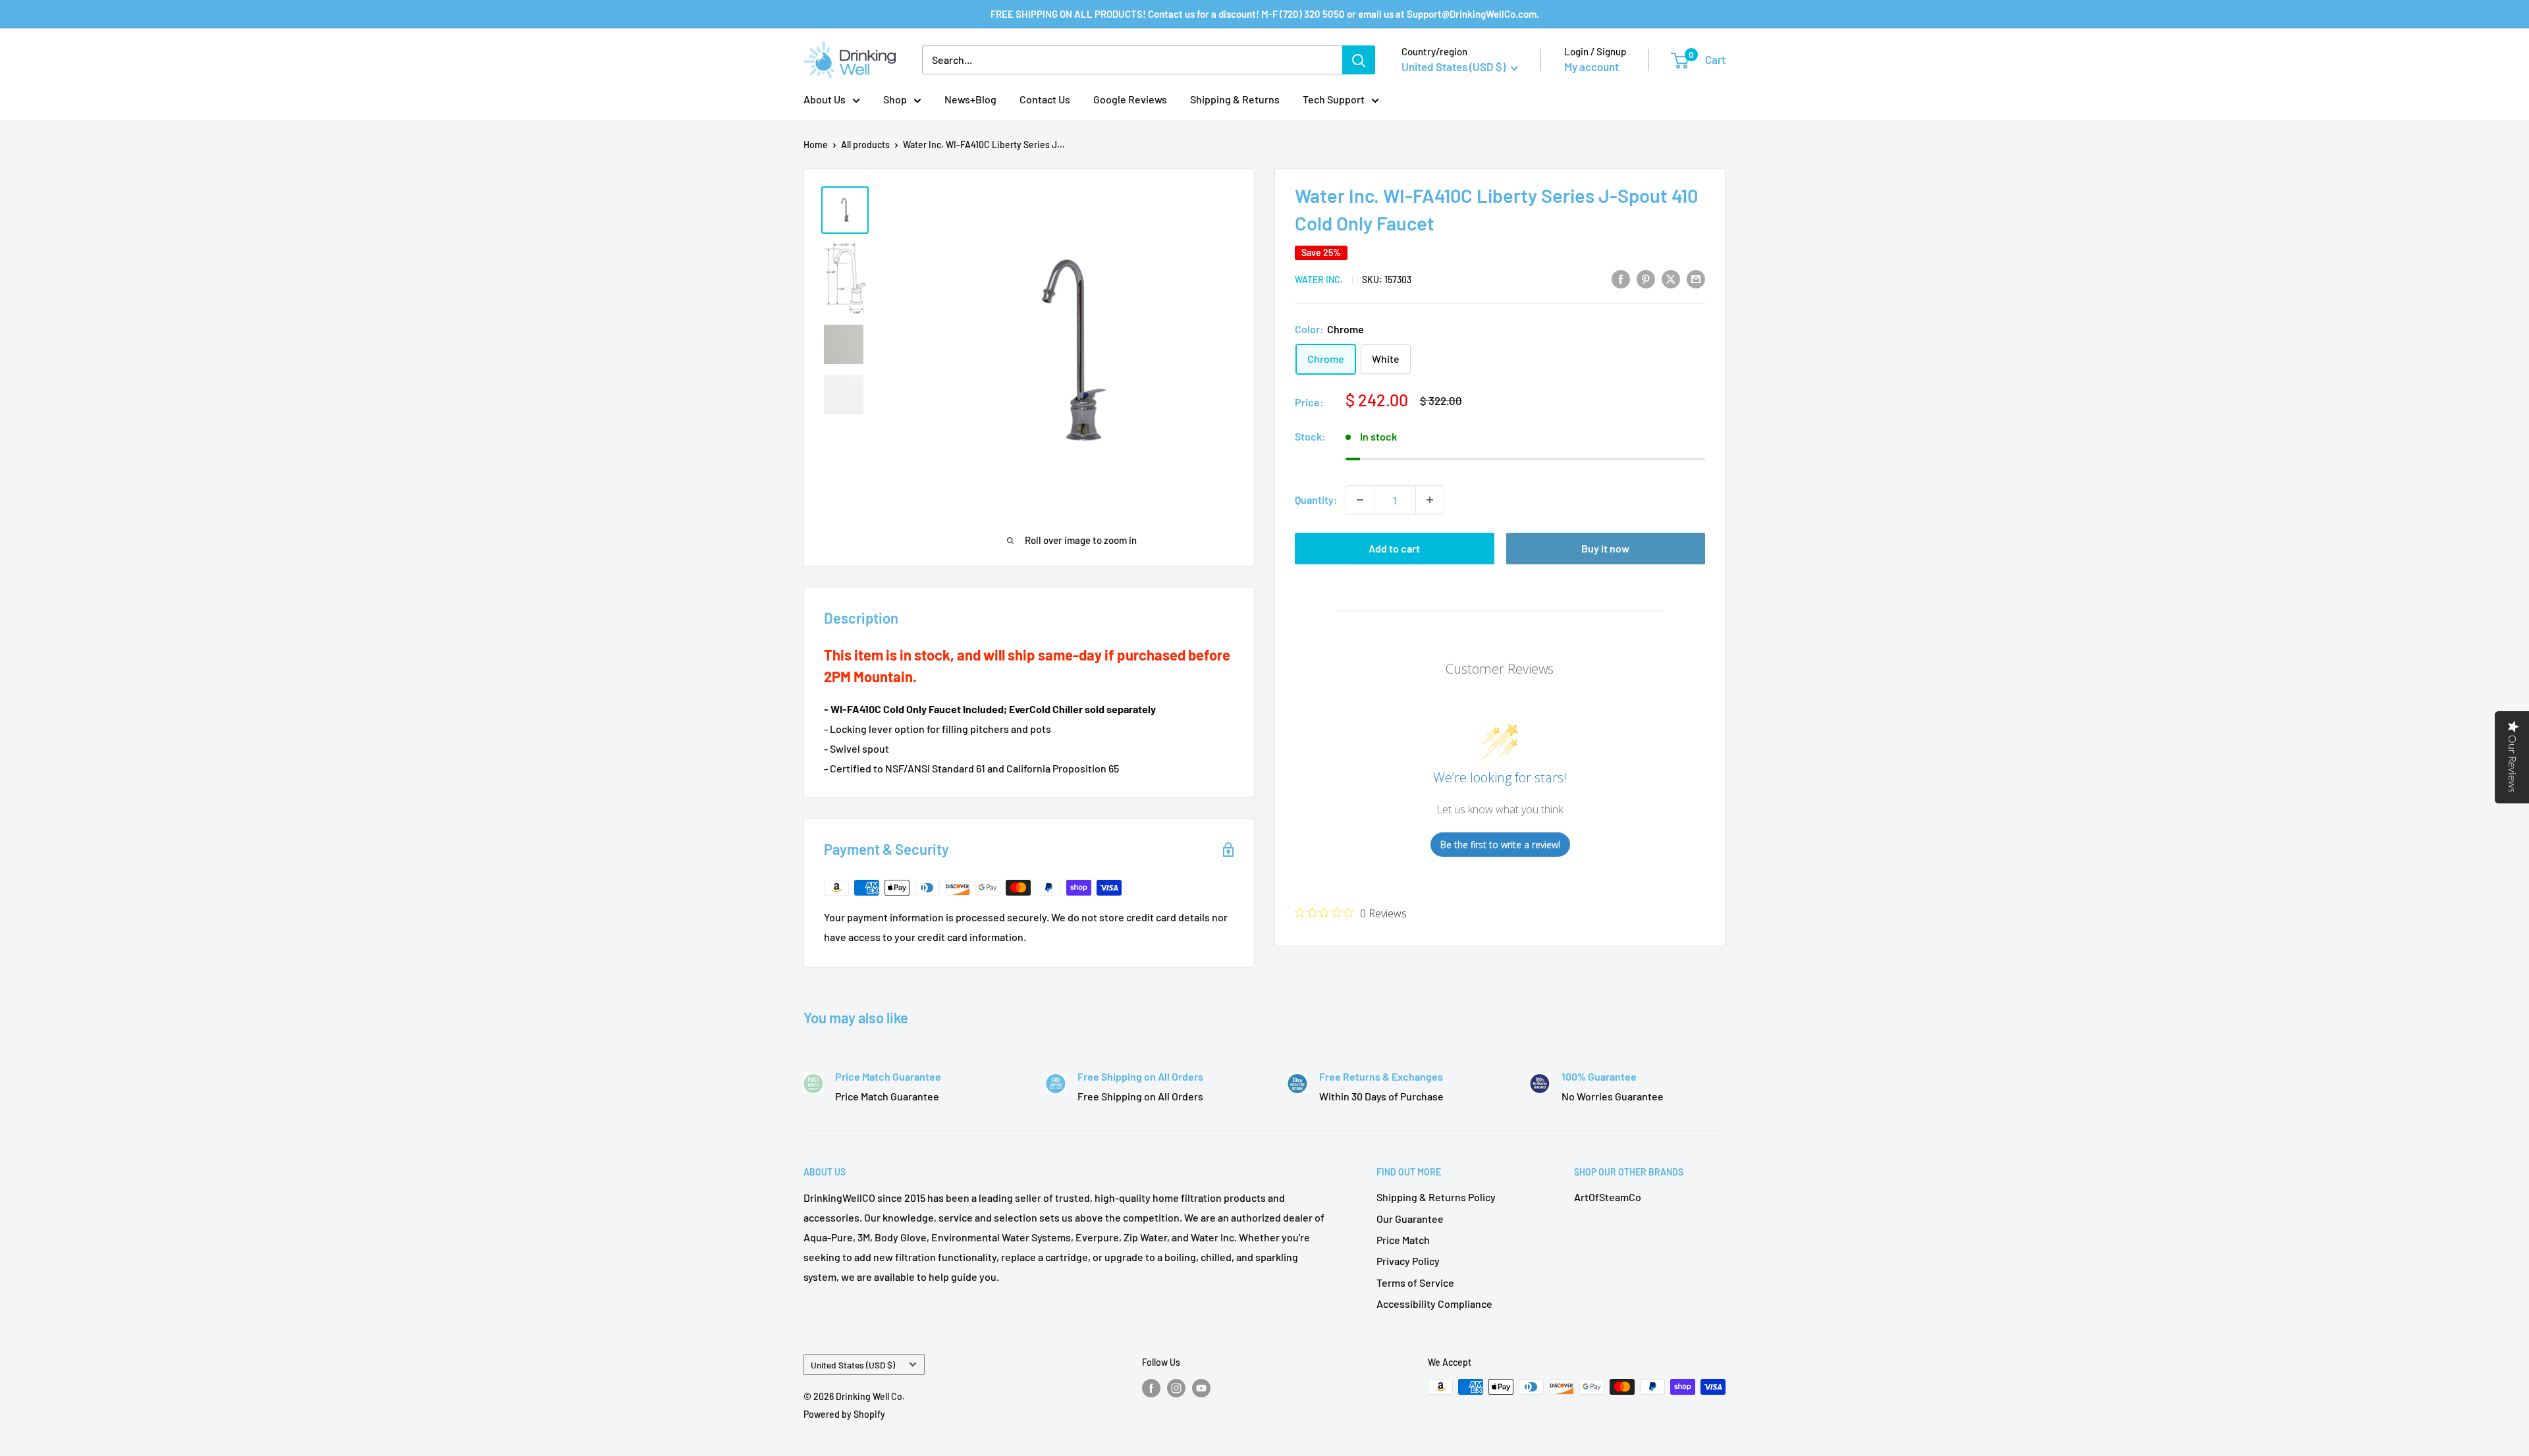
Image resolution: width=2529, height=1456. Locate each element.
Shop (895, 99)
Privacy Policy (1408, 1261)
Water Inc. (1319, 280)
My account (1591, 67)
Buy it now (1605, 548)
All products (865, 145)
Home (816, 145)
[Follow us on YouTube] (1201, 1388)
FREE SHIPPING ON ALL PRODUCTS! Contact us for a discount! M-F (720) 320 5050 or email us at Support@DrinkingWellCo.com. (1265, 14)
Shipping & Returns (1235, 99)
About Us (825, 99)
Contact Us (1045, 99)
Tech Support (1334, 99)
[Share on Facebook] (1621, 278)
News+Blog (970, 99)
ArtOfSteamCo (1608, 1197)
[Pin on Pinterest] (1646, 278)
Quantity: (1316, 499)
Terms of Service (1415, 1282)
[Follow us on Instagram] (1176, 1388)
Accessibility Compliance (1434, 1304)
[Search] (1359, 60)
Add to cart (1394, 548)
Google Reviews (1130, 99)
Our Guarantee (1410, 1219)
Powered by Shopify (844, 1414)
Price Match (1403, 1240)
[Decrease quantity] (1360, 500)
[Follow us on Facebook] (1151, 1388)
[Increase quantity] (1430, 500)
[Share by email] (1696, 278)
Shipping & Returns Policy (1436, 1197)
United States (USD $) (853, 1365)
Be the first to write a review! (1500, 845)
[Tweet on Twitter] (1671, 278)
